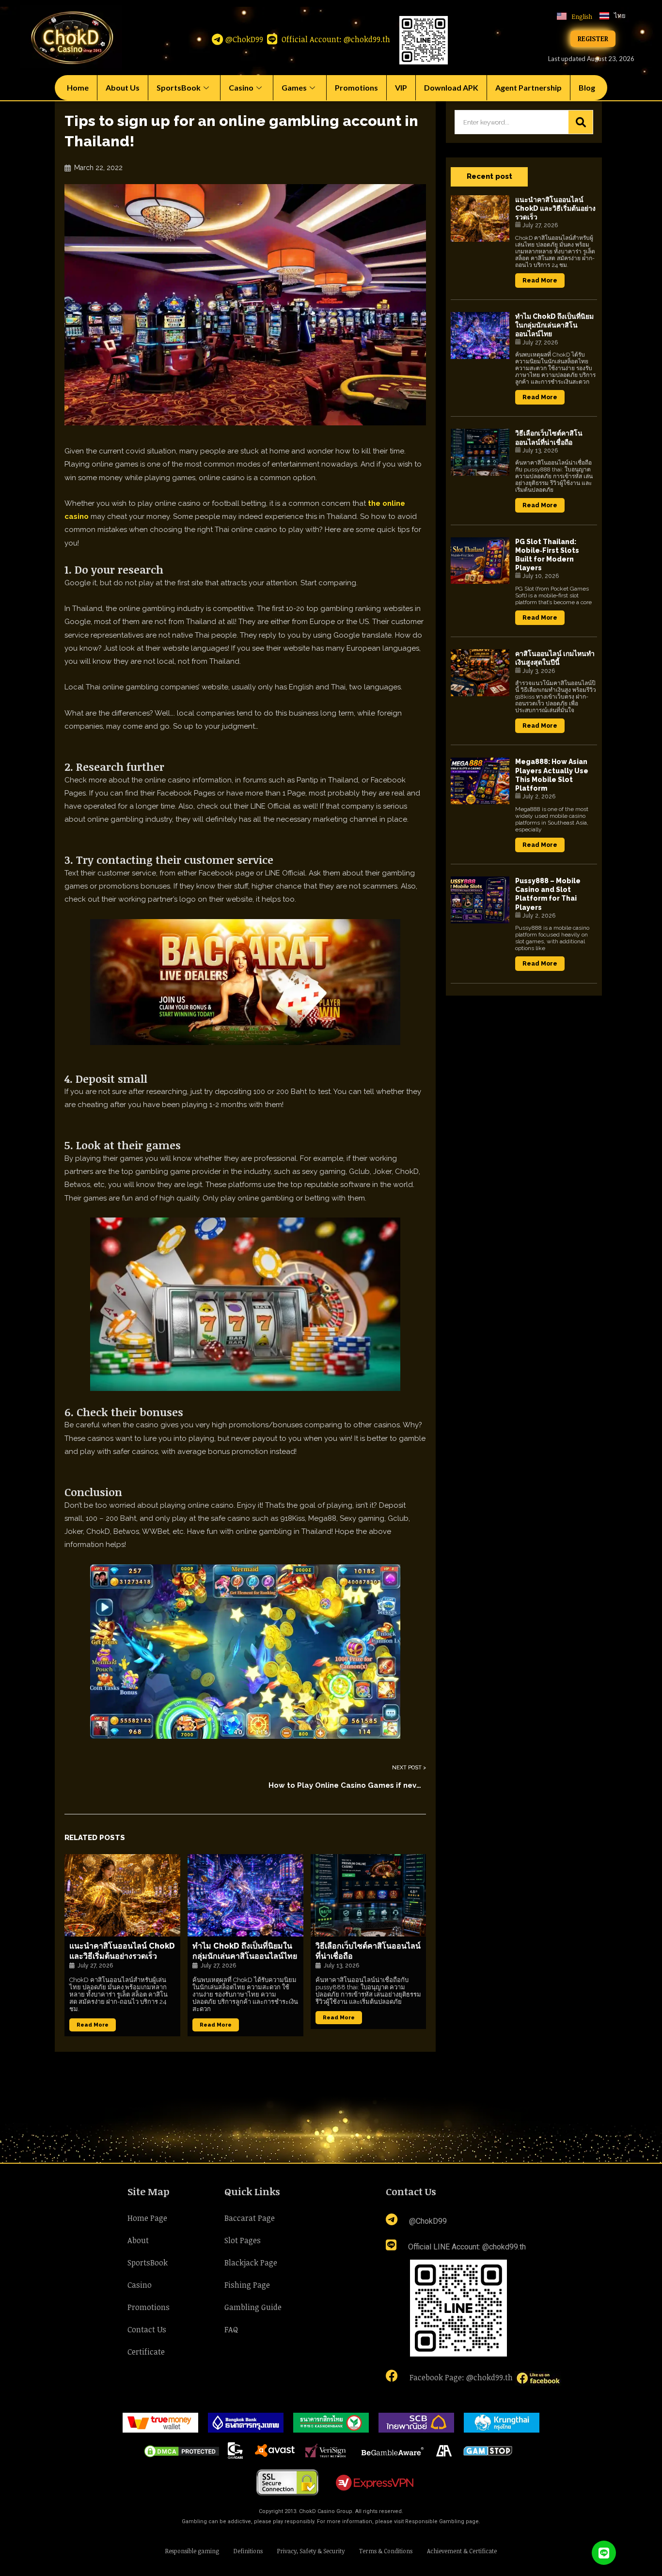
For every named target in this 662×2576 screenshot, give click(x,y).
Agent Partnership (528, 87)
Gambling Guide (253, 2307)
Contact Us (147, 2329)
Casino (241, 87)
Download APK (451, 87)
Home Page (147, 2218)
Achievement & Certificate (462, 2551)
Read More (93, 2025)
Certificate (146, 2352)
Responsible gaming (192, 2551)
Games (294, 87)
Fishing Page (247, 2285)
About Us (123, 87)
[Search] (581, 122)
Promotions (356, 87)
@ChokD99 (244, 39)
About (138, 2240)
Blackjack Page (251, 2263)
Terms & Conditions (386, 2551)
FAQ (231, 2329)
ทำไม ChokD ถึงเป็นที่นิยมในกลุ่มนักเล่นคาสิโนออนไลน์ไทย (245, 1951)
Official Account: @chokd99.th (335, 39)
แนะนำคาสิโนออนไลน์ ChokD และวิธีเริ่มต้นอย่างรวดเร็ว (122, 1951)
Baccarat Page (250, 2218)
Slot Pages (243, 2240)
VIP (401, 87)
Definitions (248, 2551)
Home (78, 87)
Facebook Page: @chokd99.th (461, 2377)
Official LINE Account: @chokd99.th (466, 2247)
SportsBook (179, 87)
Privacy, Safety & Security (311, 2551)
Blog (587, 87)
